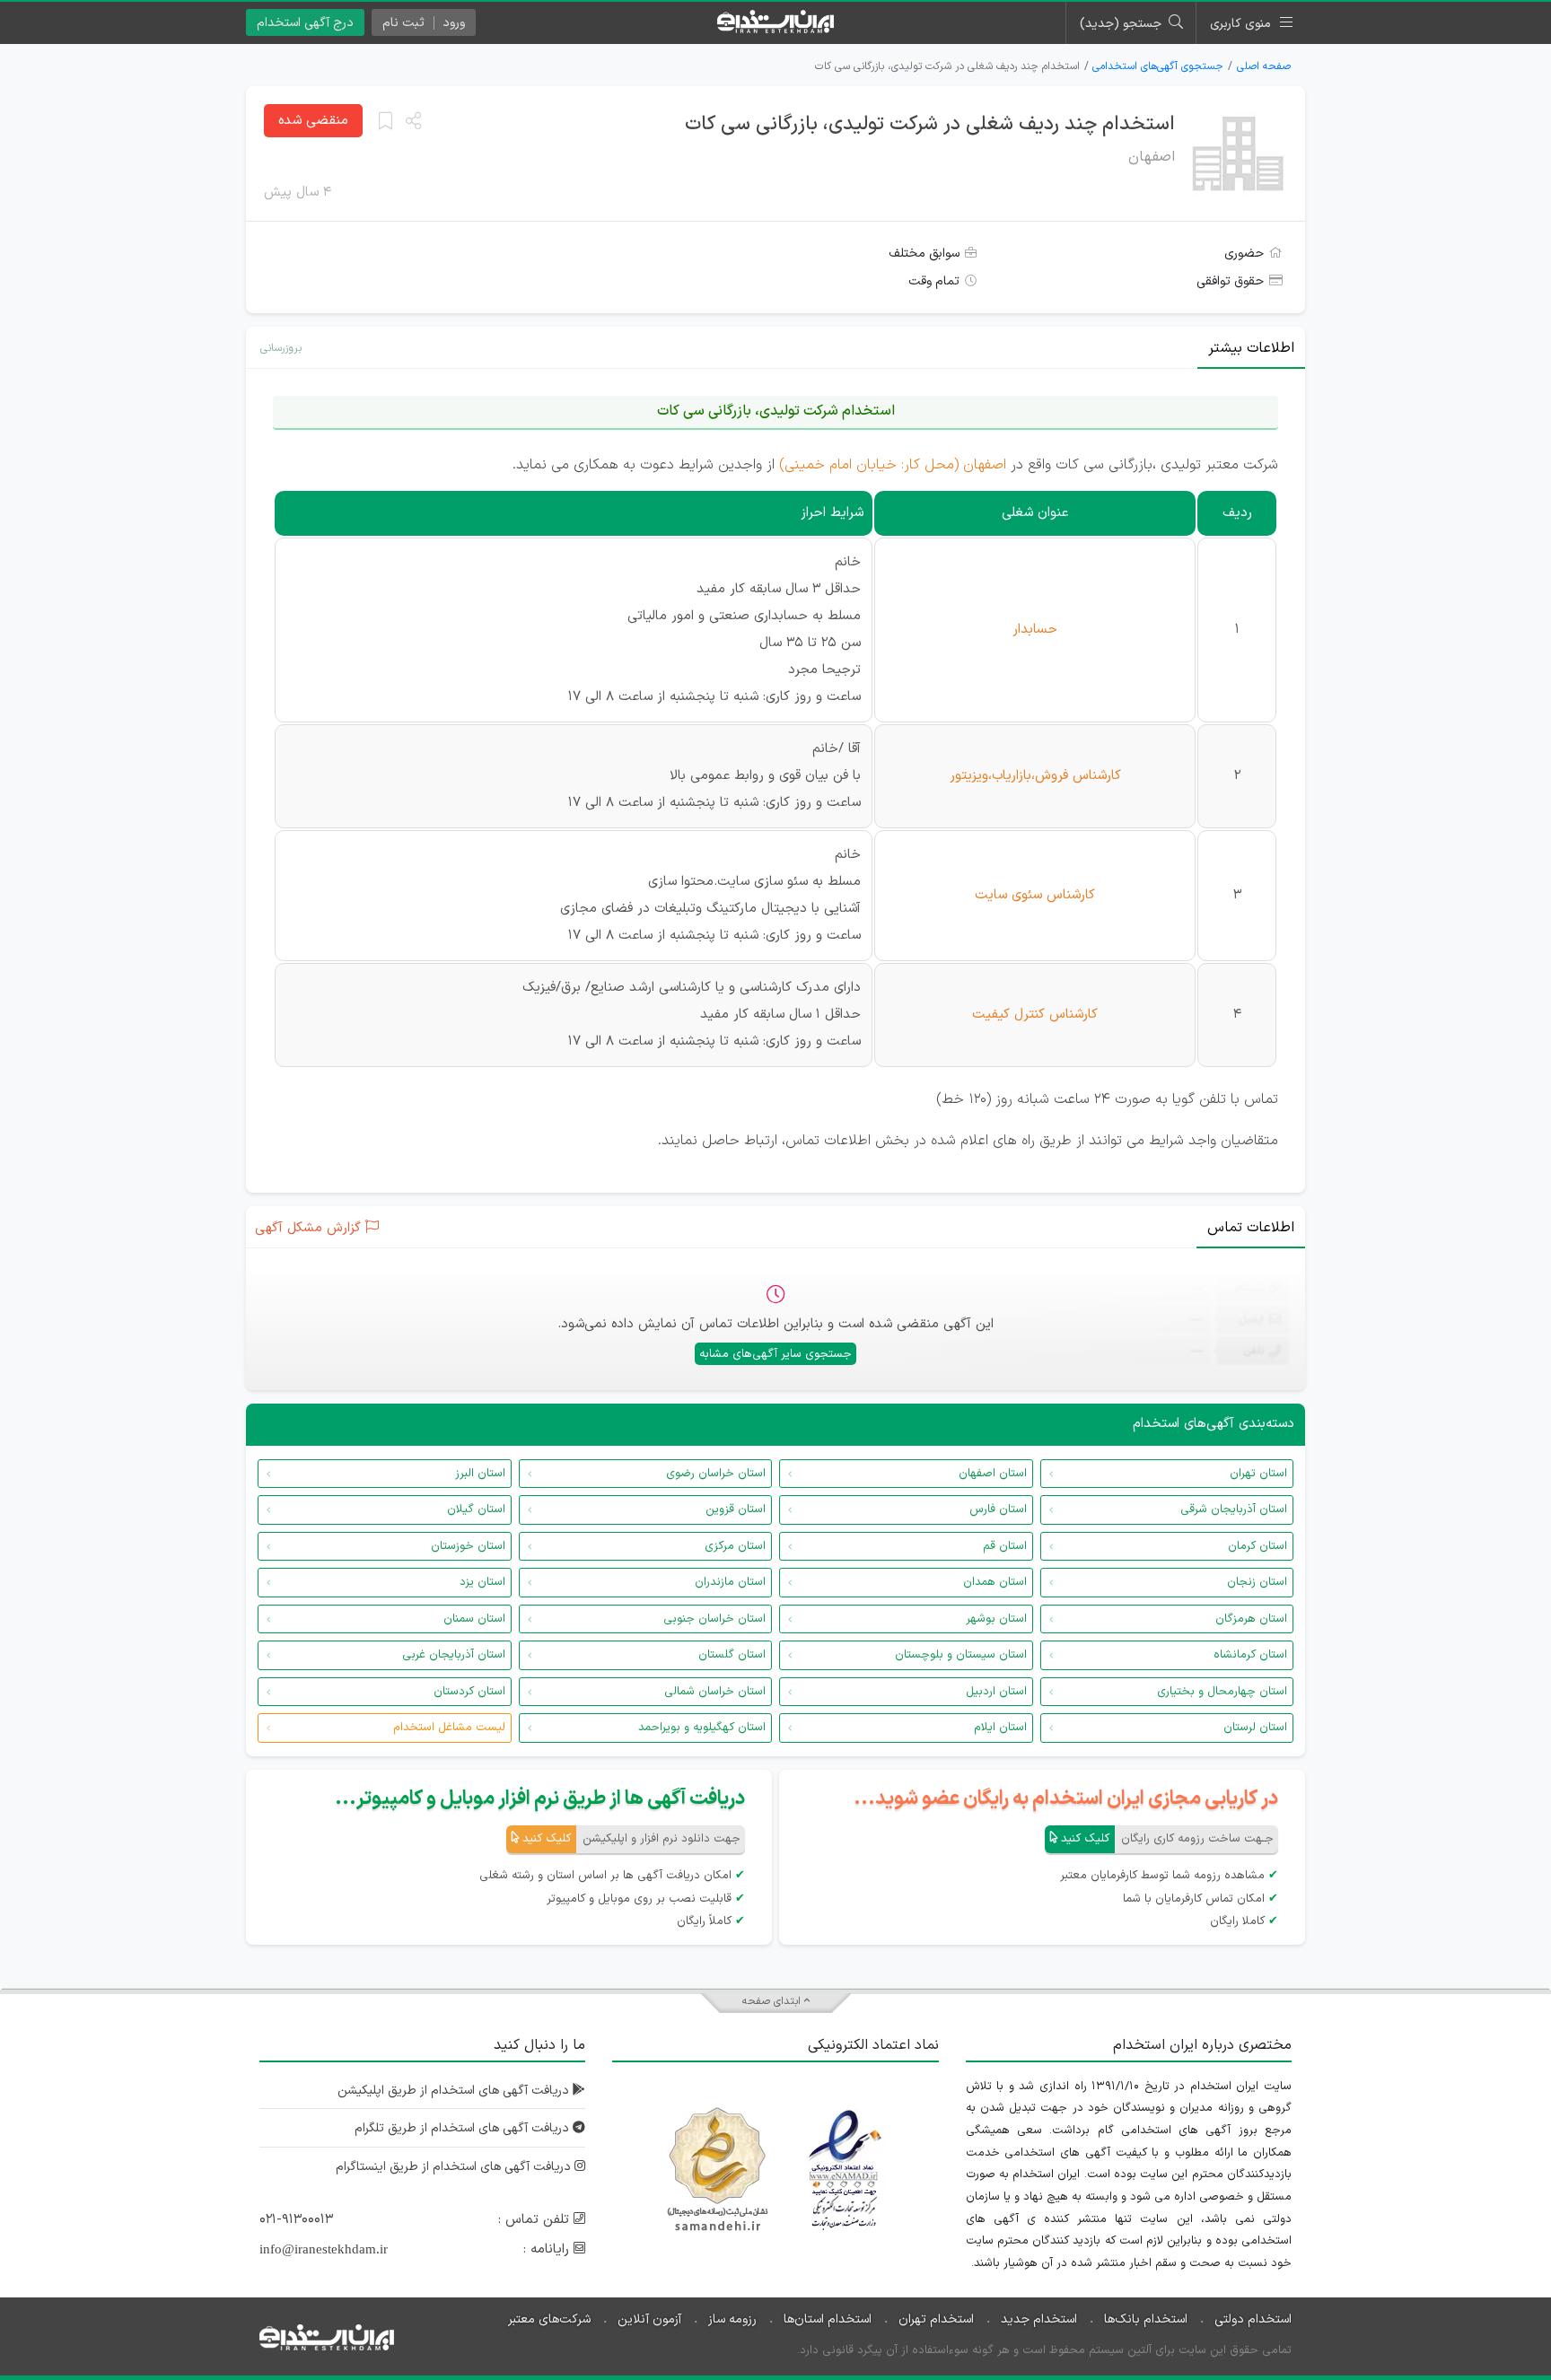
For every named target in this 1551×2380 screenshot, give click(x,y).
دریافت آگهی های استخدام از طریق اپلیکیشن (455, 2091)
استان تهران (1258, 1474)
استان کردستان (469, 1692)
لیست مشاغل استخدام (449, 1728)
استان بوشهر (996, 1619)
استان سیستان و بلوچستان (961, 1655)
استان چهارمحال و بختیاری (1222, 1692)
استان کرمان (1257, 1546)
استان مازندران (730, 1582)
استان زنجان (1257, 1582)
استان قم (1005, 1546)
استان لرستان (1255, 1728)
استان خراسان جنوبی (714, 1619)
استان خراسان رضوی (716, 1474)
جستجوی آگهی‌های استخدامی (1158, 66)
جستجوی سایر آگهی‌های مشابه (775, 1354)
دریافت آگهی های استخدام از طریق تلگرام (464, 2128)
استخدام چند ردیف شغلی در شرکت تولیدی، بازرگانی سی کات (930, 124)
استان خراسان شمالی (715, 1692)
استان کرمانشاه (1250, 1655)
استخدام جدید (1039, 2319)
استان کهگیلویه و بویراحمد (702, 1728)
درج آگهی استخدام (305, 23)
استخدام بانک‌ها (1146, 2319)
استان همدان (995, 1582)
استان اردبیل (996, 1692)
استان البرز (480, 1474)
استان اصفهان (993, 1474)
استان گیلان (476, 1509)
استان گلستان (732, 1655)
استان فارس (998, 1509)
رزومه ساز (732, 2319)
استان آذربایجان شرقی (1234, 1509)
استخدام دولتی (1253, 2319)
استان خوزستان (468, 1546)
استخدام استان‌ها (828, 2319)
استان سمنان (474, 1619)
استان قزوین (736, 1509)
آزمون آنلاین (649, 2319)
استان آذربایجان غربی (454, 1655)
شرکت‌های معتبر (549, 2319)
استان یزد (482, 1582)
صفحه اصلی (1264, 66)
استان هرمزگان (1251, 1619)
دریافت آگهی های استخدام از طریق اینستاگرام (455, 2167)
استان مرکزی (735, 1546)
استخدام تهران (936, 2319)
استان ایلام (1000, 1728)
